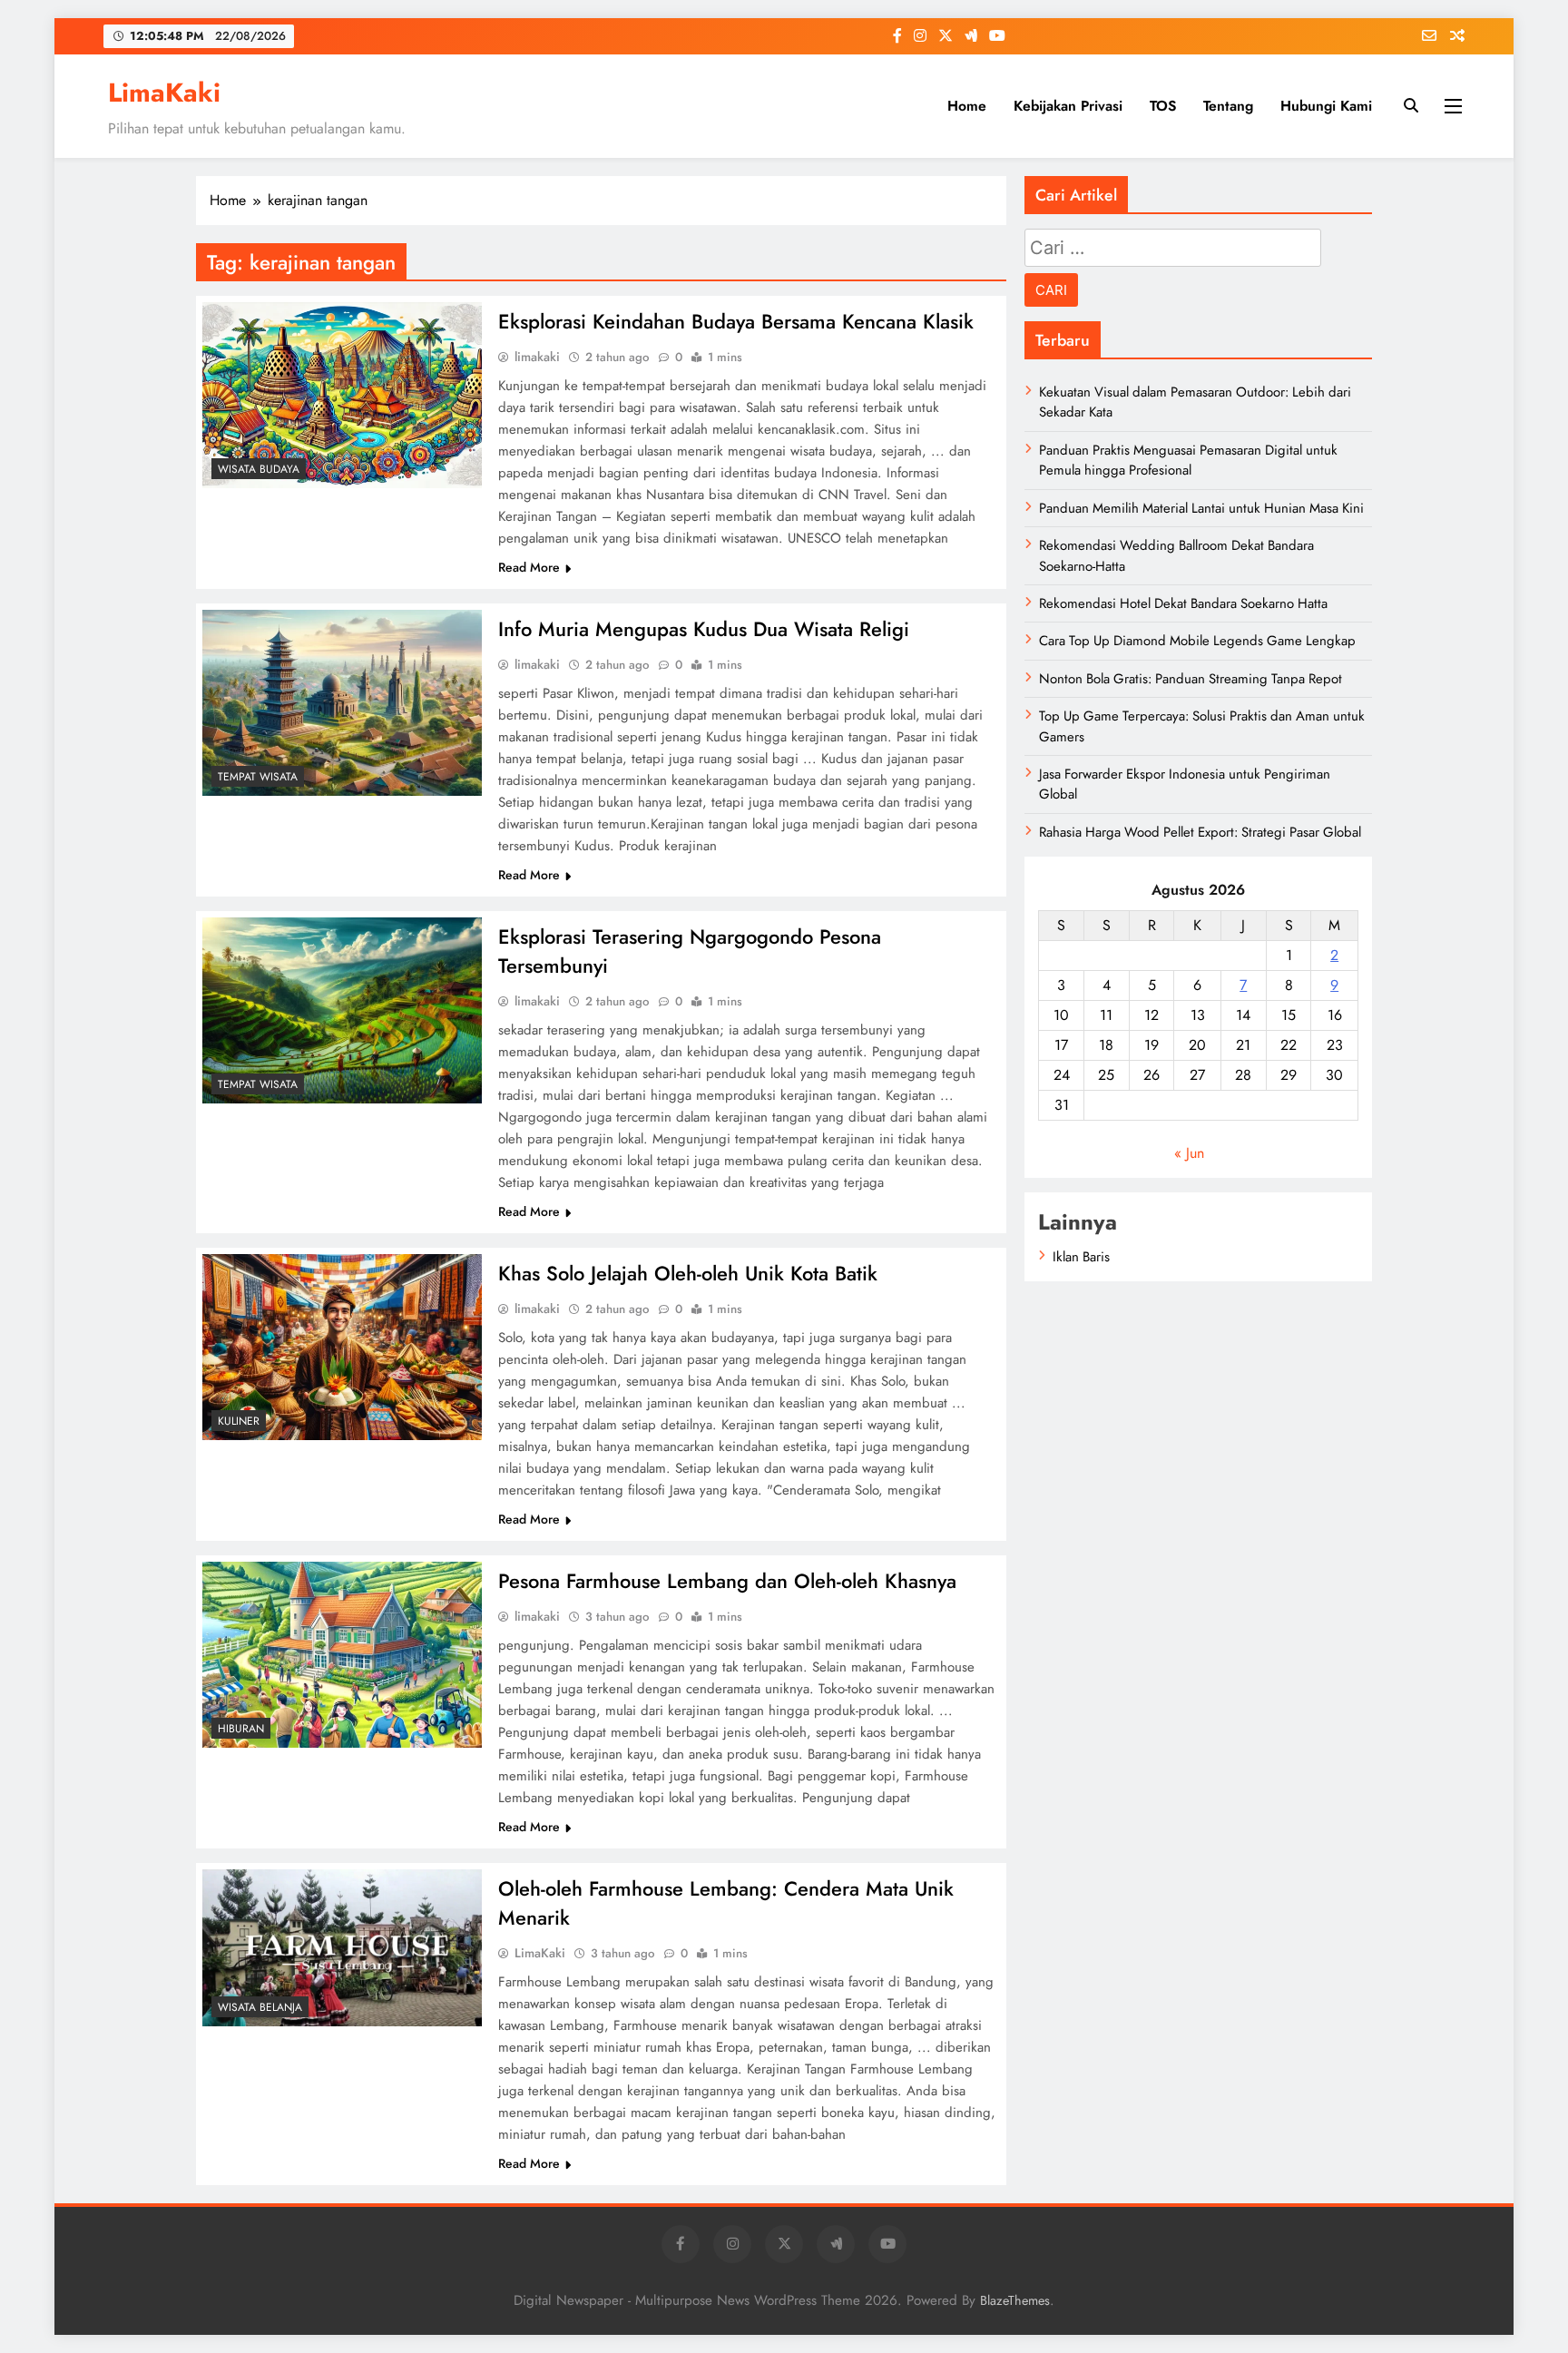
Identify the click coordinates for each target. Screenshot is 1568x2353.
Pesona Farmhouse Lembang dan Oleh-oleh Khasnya (727, 1581)
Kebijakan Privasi (1068, 106)
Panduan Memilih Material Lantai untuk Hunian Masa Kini (1201, 508)
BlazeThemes (1015, 2300)
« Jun (1189, 1153)
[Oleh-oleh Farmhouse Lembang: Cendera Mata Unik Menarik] (342, 1948)
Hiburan (241, 1729)
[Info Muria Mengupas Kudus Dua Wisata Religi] (342, 703)
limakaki (537, 357)
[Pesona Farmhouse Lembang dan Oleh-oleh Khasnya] (342, 1655)
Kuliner (239, 1421)
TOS (1163, 106)
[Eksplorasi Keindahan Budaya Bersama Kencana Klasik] (342, 395)
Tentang (1228, 106)
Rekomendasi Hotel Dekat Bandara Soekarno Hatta (1183, 603)
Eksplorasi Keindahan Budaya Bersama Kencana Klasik (736, 321)
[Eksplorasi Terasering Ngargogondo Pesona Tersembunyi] (342, 1010)
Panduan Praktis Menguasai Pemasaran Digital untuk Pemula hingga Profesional (1188, 460)
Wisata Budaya (259, 469)
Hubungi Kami (1326, 106)
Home (967, 106)
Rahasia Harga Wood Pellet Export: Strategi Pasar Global (1200, 832)
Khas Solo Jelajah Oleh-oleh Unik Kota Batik (688, 1273)
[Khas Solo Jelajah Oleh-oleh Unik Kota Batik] (342, 1347)
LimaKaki (164, 93)
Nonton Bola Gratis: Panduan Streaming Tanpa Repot (1191, 679)
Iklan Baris (1081, 1257)
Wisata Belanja (260, 2007)
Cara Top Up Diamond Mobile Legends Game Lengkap (1197, 641)
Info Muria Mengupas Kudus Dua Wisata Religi (704, 629)
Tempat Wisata (258, 777)
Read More (529, 567)
